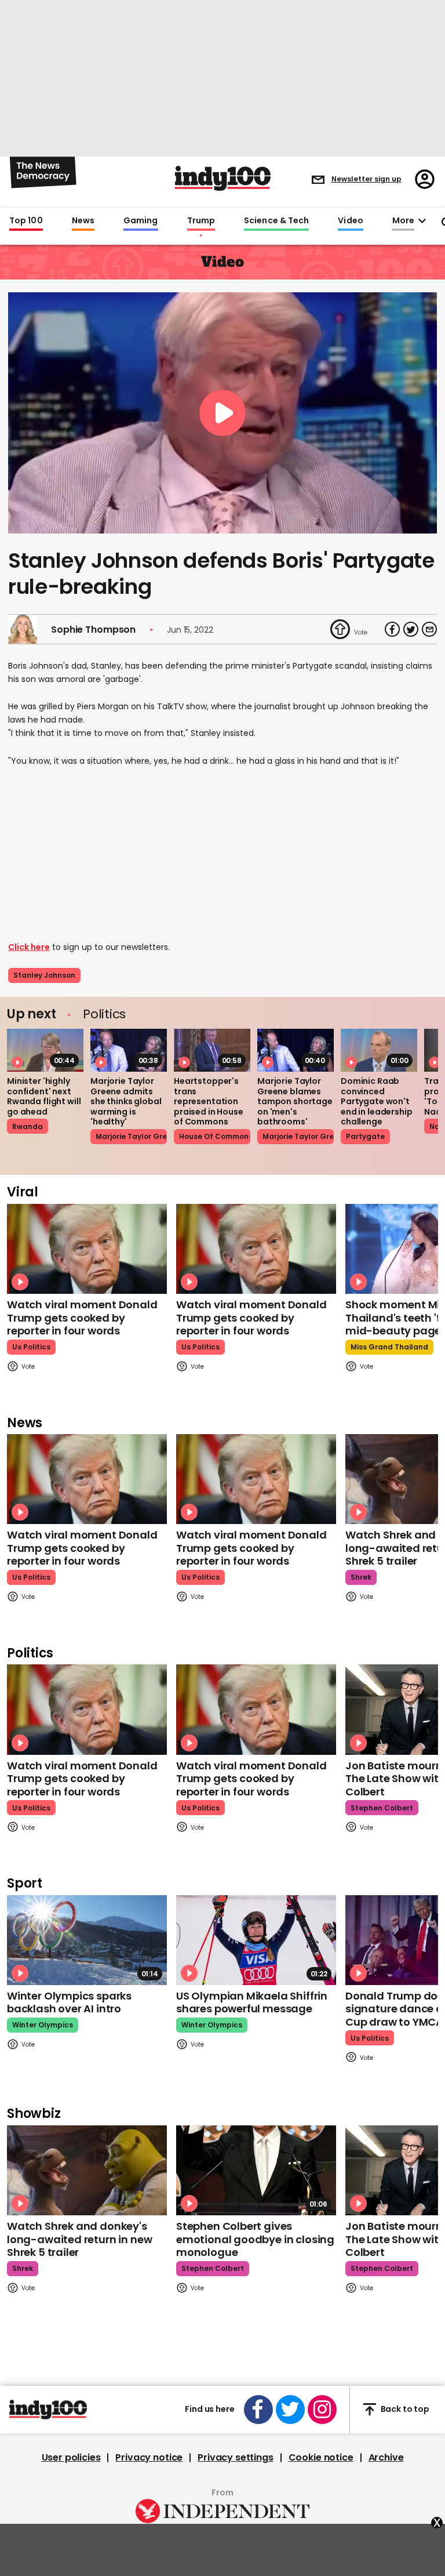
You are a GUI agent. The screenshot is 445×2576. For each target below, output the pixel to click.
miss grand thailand (389, 1347)
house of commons (215, 1136)
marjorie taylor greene (131, 1136)
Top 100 (26, 221)
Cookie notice (321, 2458)
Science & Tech (276, 221)
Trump (201, 221)
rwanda (28, 1126)
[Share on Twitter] (411, 629)
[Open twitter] (290, 2410)
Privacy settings (235, 2458)
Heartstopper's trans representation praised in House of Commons (209, 1101)
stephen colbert (382, 1808)
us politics (31, 1347)
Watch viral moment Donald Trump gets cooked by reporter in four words (82, 1318)
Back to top (405, 2409)
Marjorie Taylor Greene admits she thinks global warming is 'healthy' (126, 1101)
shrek (361, 1577)
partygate (365, 1136)
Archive (386, 2458)
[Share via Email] (429, 629)
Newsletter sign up (366, 179)
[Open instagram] (322, 2410)
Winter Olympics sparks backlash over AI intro (69, 2002)
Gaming (141, 221)
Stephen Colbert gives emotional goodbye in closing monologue (255, 2239)
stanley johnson (44, 975)
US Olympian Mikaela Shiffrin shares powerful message (252, 2002)
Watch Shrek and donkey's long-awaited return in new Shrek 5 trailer (79, 2239)
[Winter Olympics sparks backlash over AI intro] (87, 1940)
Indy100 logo (223, 178)
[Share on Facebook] (392, 629)
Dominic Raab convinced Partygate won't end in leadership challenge (377, 1101)
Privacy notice (149, 2458)
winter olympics (43, 2025)
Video (350, 221)
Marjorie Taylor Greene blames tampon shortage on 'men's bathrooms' (295, 1101)
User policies (71, 2458)
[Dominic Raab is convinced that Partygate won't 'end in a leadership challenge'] (379, 1050)
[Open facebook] (258, 2410)
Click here (29, 947)
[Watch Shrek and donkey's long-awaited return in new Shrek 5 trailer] (87, 2170)
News (83, 221)
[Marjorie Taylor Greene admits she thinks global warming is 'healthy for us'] (129, 1050)
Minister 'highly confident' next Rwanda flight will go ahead (44, 1096)
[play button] (222, 413)
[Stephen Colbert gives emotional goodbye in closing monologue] (256, 2170)
